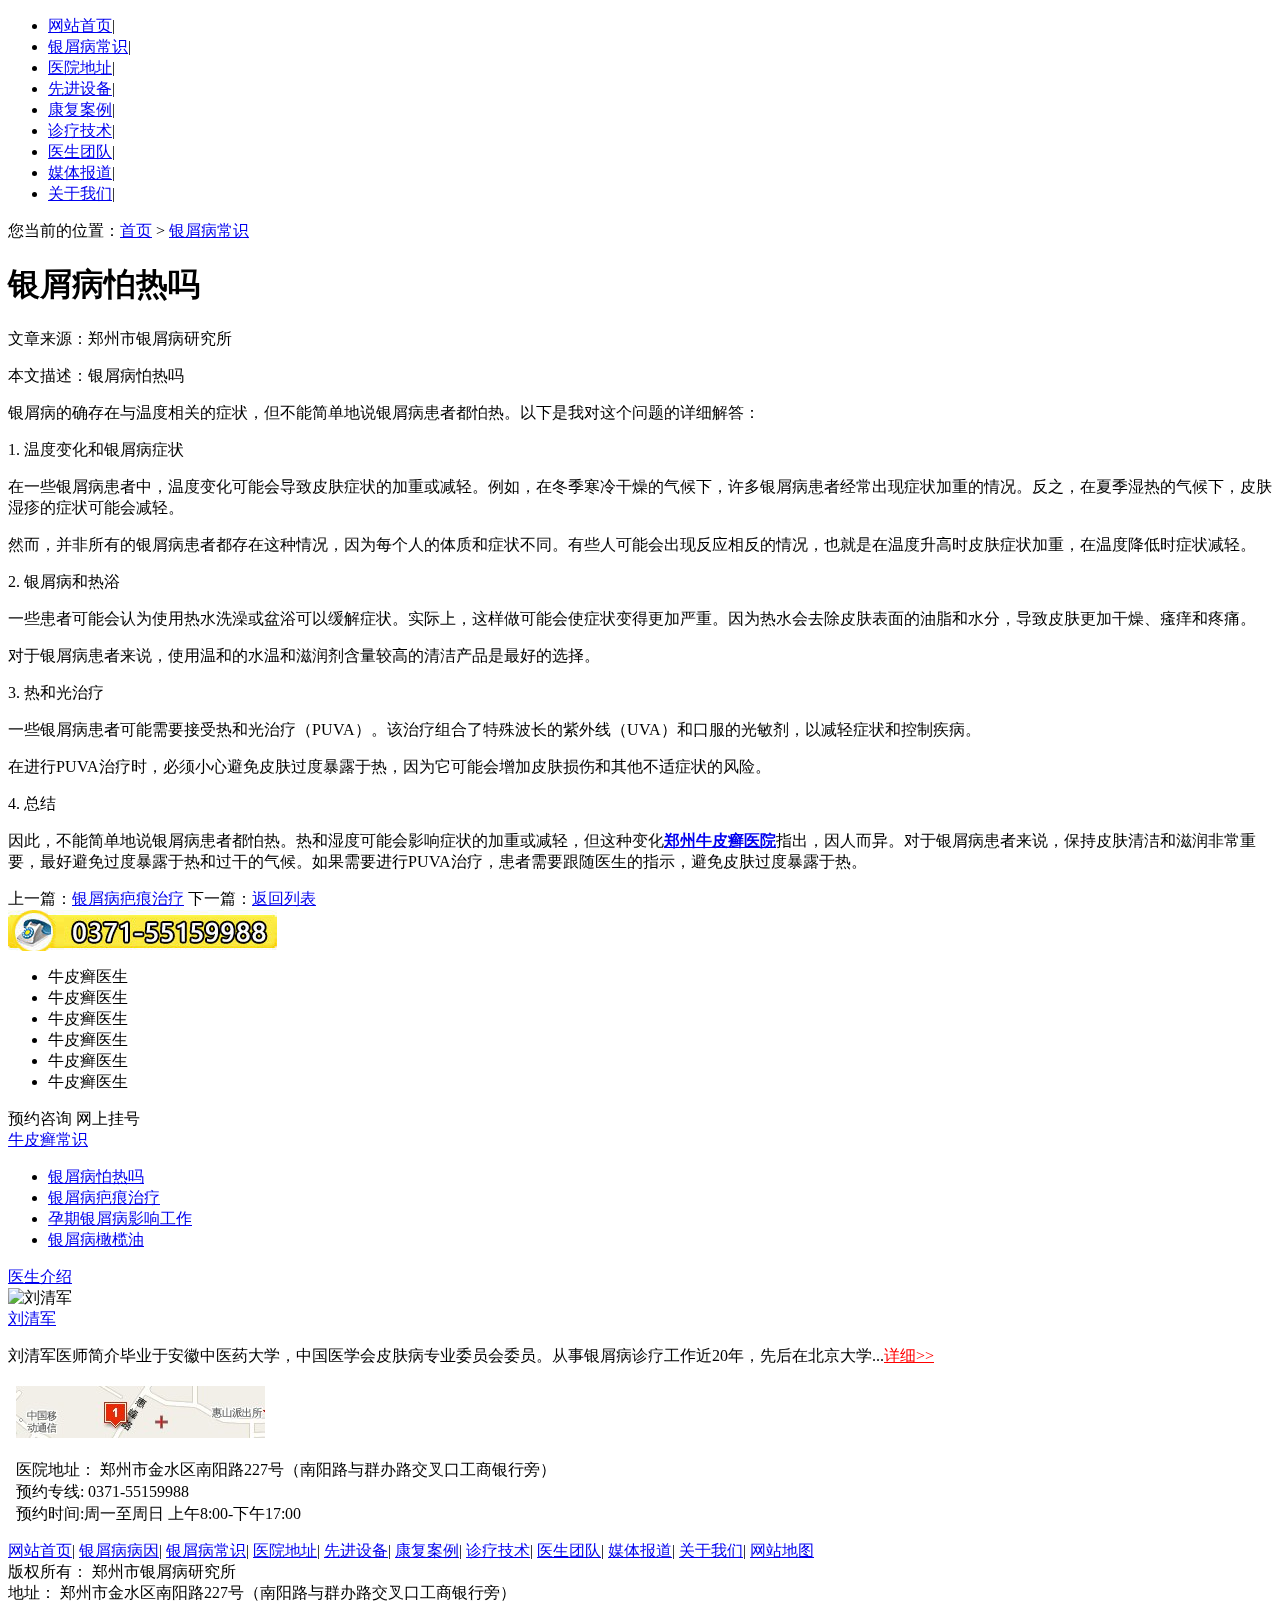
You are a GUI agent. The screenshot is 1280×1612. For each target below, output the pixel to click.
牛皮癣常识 (48, 1139)
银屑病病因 (119, 1550)
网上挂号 (108, 1118)
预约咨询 (40, 1118)
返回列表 (284, 898)
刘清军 (32, 1318)
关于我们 (80, 193)
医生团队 (80, 151)
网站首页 (80, 25)
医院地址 (80, 67)
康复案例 (80, 109)
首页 (136, 230)
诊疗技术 (80, 130)
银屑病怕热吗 (96, 1176)
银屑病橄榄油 (96, 1239)
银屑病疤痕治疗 (128, 898)
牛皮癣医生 (88, 976)
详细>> (909, 1355)
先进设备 (80, 88)
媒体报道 (80, 172)
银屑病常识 (88, 46)
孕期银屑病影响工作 (120, 1218)
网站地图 (782, 1550)
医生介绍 (40, 1276)
